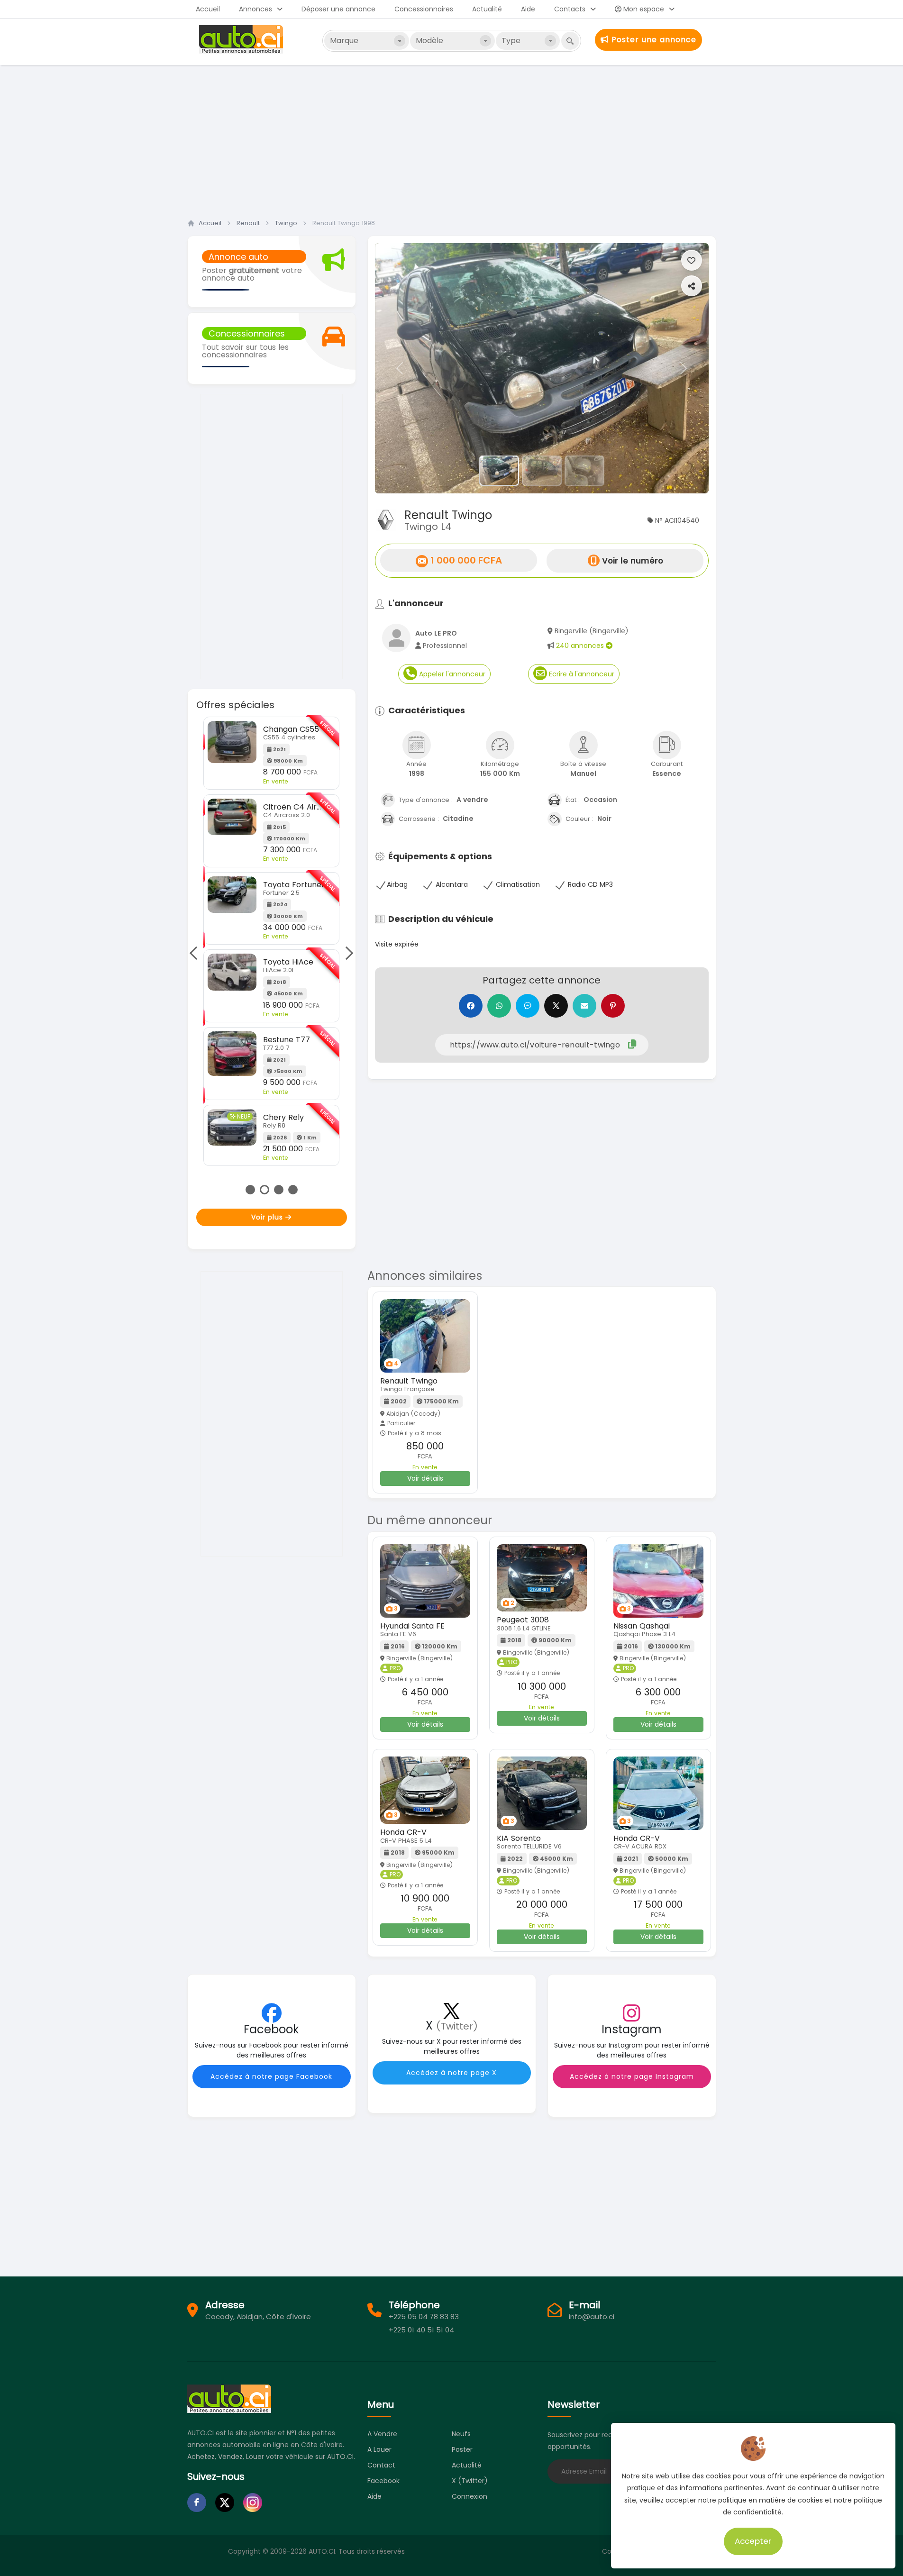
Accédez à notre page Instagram (632, 2076)
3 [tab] (279, 1190)
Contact (381, 2465)
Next (346, 953)
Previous (196, 953)
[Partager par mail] (584, 1006)
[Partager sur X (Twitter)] (556, 1006)
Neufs (461, 2434)
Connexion (470, 2496)
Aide (528, 9)
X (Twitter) (470, 2481)
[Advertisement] (452, 139)
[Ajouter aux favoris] (692, 260)
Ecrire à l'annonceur (581, 674)
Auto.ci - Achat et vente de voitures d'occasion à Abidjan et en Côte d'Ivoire (242, 39)
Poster (462, 2449)
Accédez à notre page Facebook (271, 2076)
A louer (379, 2449)
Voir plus (268, 1217)
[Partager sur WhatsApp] (499, 1006)
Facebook (383, 2481)
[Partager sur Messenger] (528, 1006)
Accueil (208, 9)
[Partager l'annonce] (692, 286)
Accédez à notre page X (451, 2073)
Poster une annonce (652, 40)
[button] (400, 368)
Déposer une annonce (338, 9)
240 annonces (581, 646)
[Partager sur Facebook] (471, 1006)
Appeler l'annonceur (451, 674)
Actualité (487, 9)
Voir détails (425, 1478)
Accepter (753, 2541)
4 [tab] (293, 1190)
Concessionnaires (424, 9)
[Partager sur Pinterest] (613, 1006)
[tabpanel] (271, 941)
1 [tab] (250, 1190)
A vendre (382, 2434)
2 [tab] (265, 1190)
